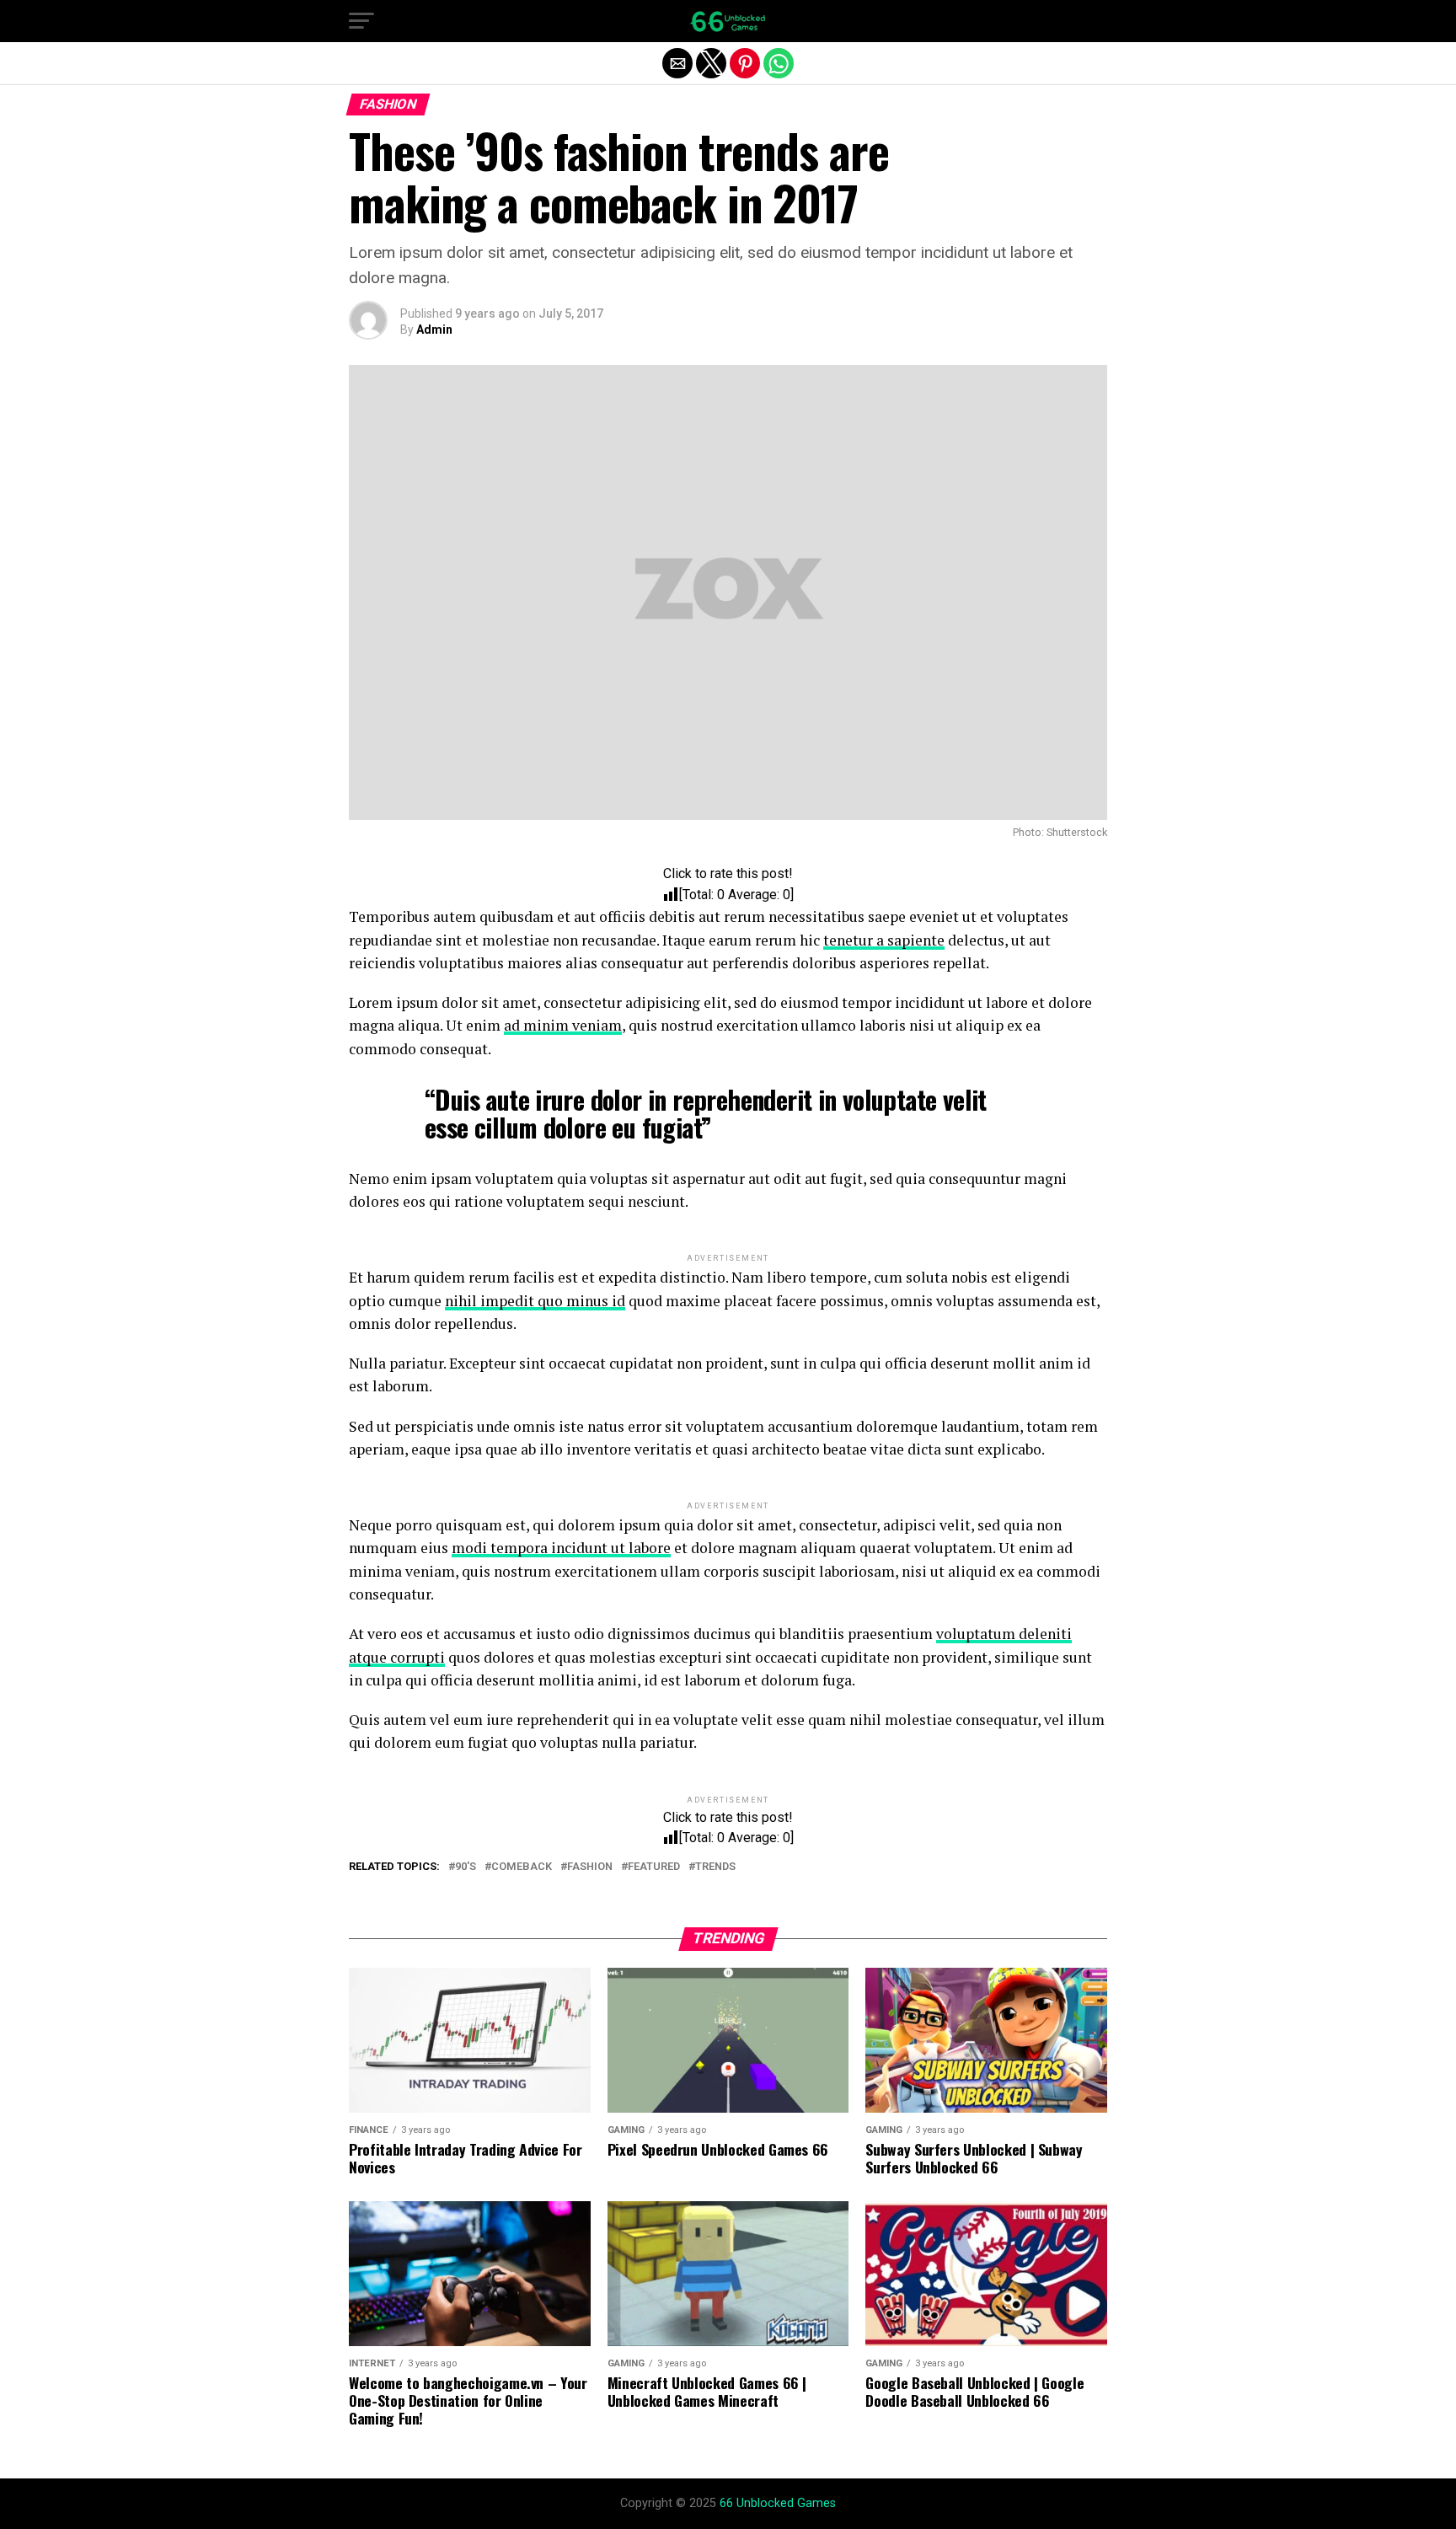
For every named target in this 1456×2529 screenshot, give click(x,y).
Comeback (522, 1867)
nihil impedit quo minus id (535, 1301)
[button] (361, 21)
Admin (434, 330)
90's (466, 1867)
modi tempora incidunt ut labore (561, 1548)
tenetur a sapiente (884, 940)
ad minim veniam (563, 1025)
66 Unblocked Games (778, 2503)
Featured (654, 1867)
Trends (715, 1867)
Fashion (590, 1867)
